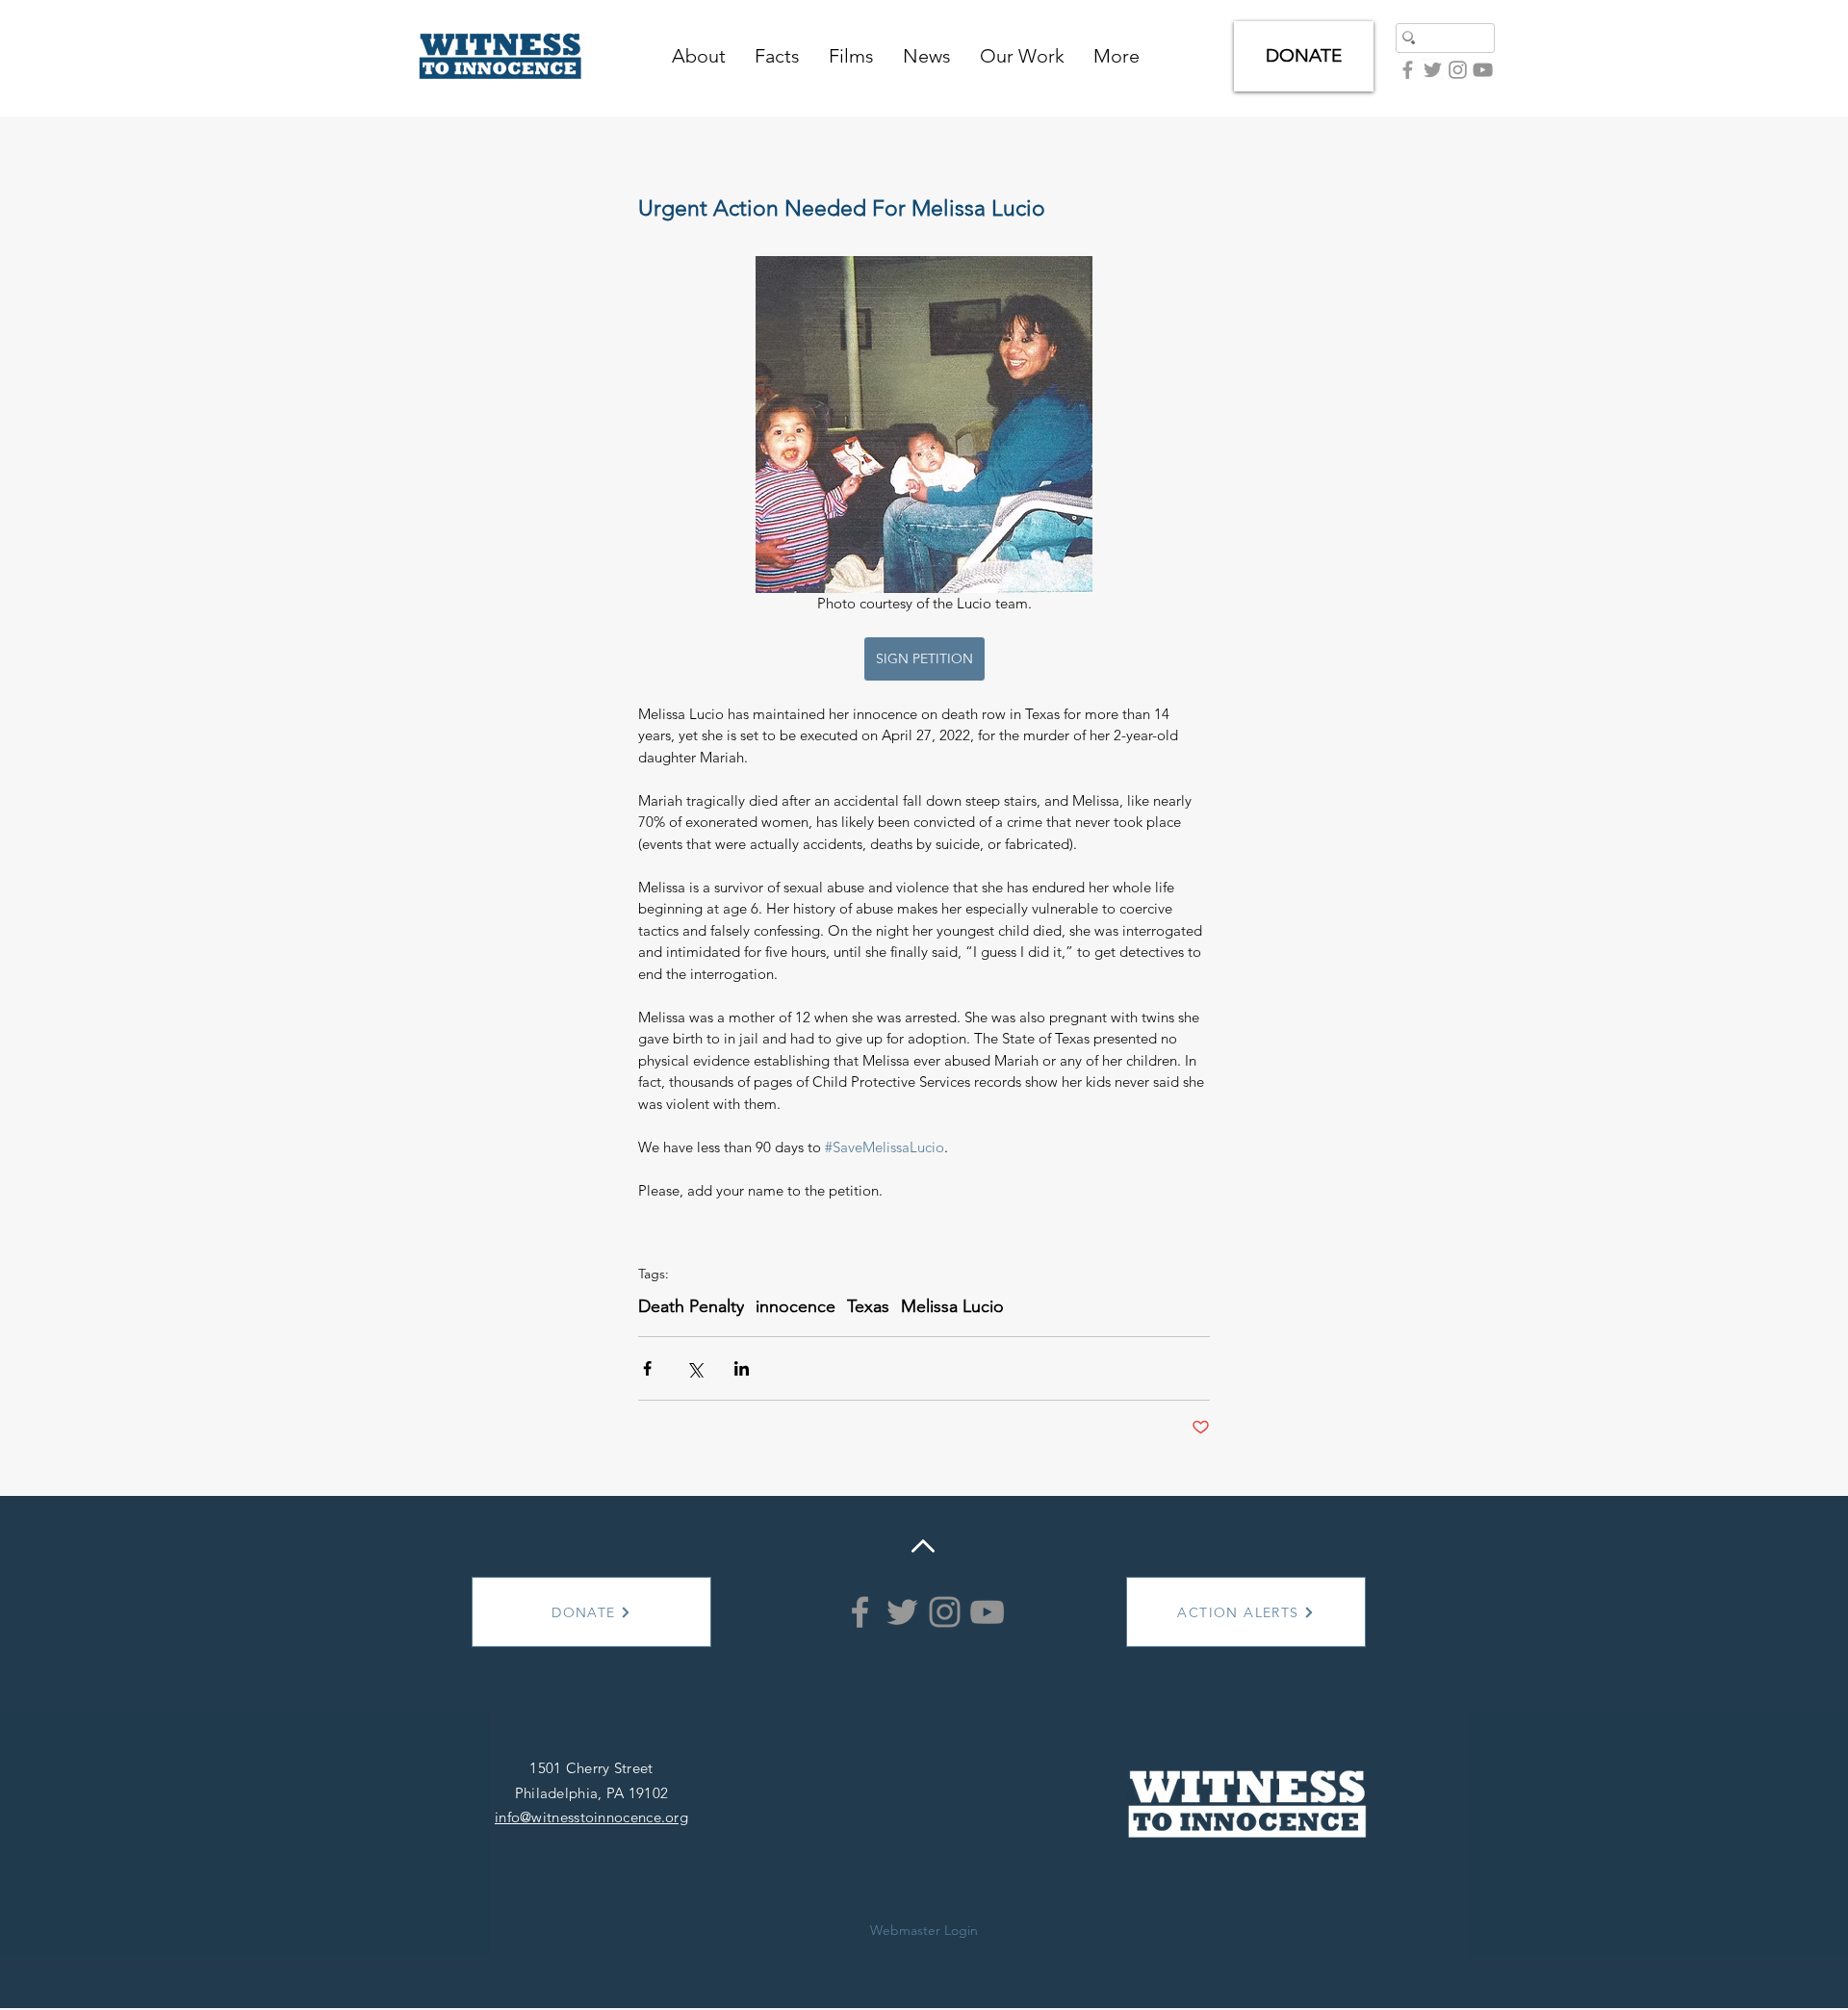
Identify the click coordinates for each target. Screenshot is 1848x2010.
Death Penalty (691, 1306)
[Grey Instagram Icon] (1458, 70)
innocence (796, 1306)
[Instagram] (945, 1612)
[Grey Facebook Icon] (1408, 70)
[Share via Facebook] (647, 1368)
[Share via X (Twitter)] (694, 1368)
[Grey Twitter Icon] (1433, 70)
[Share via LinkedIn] (742, 1368)
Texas (868, 1306)
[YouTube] (1483, 70)
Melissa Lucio (952, 1306)
